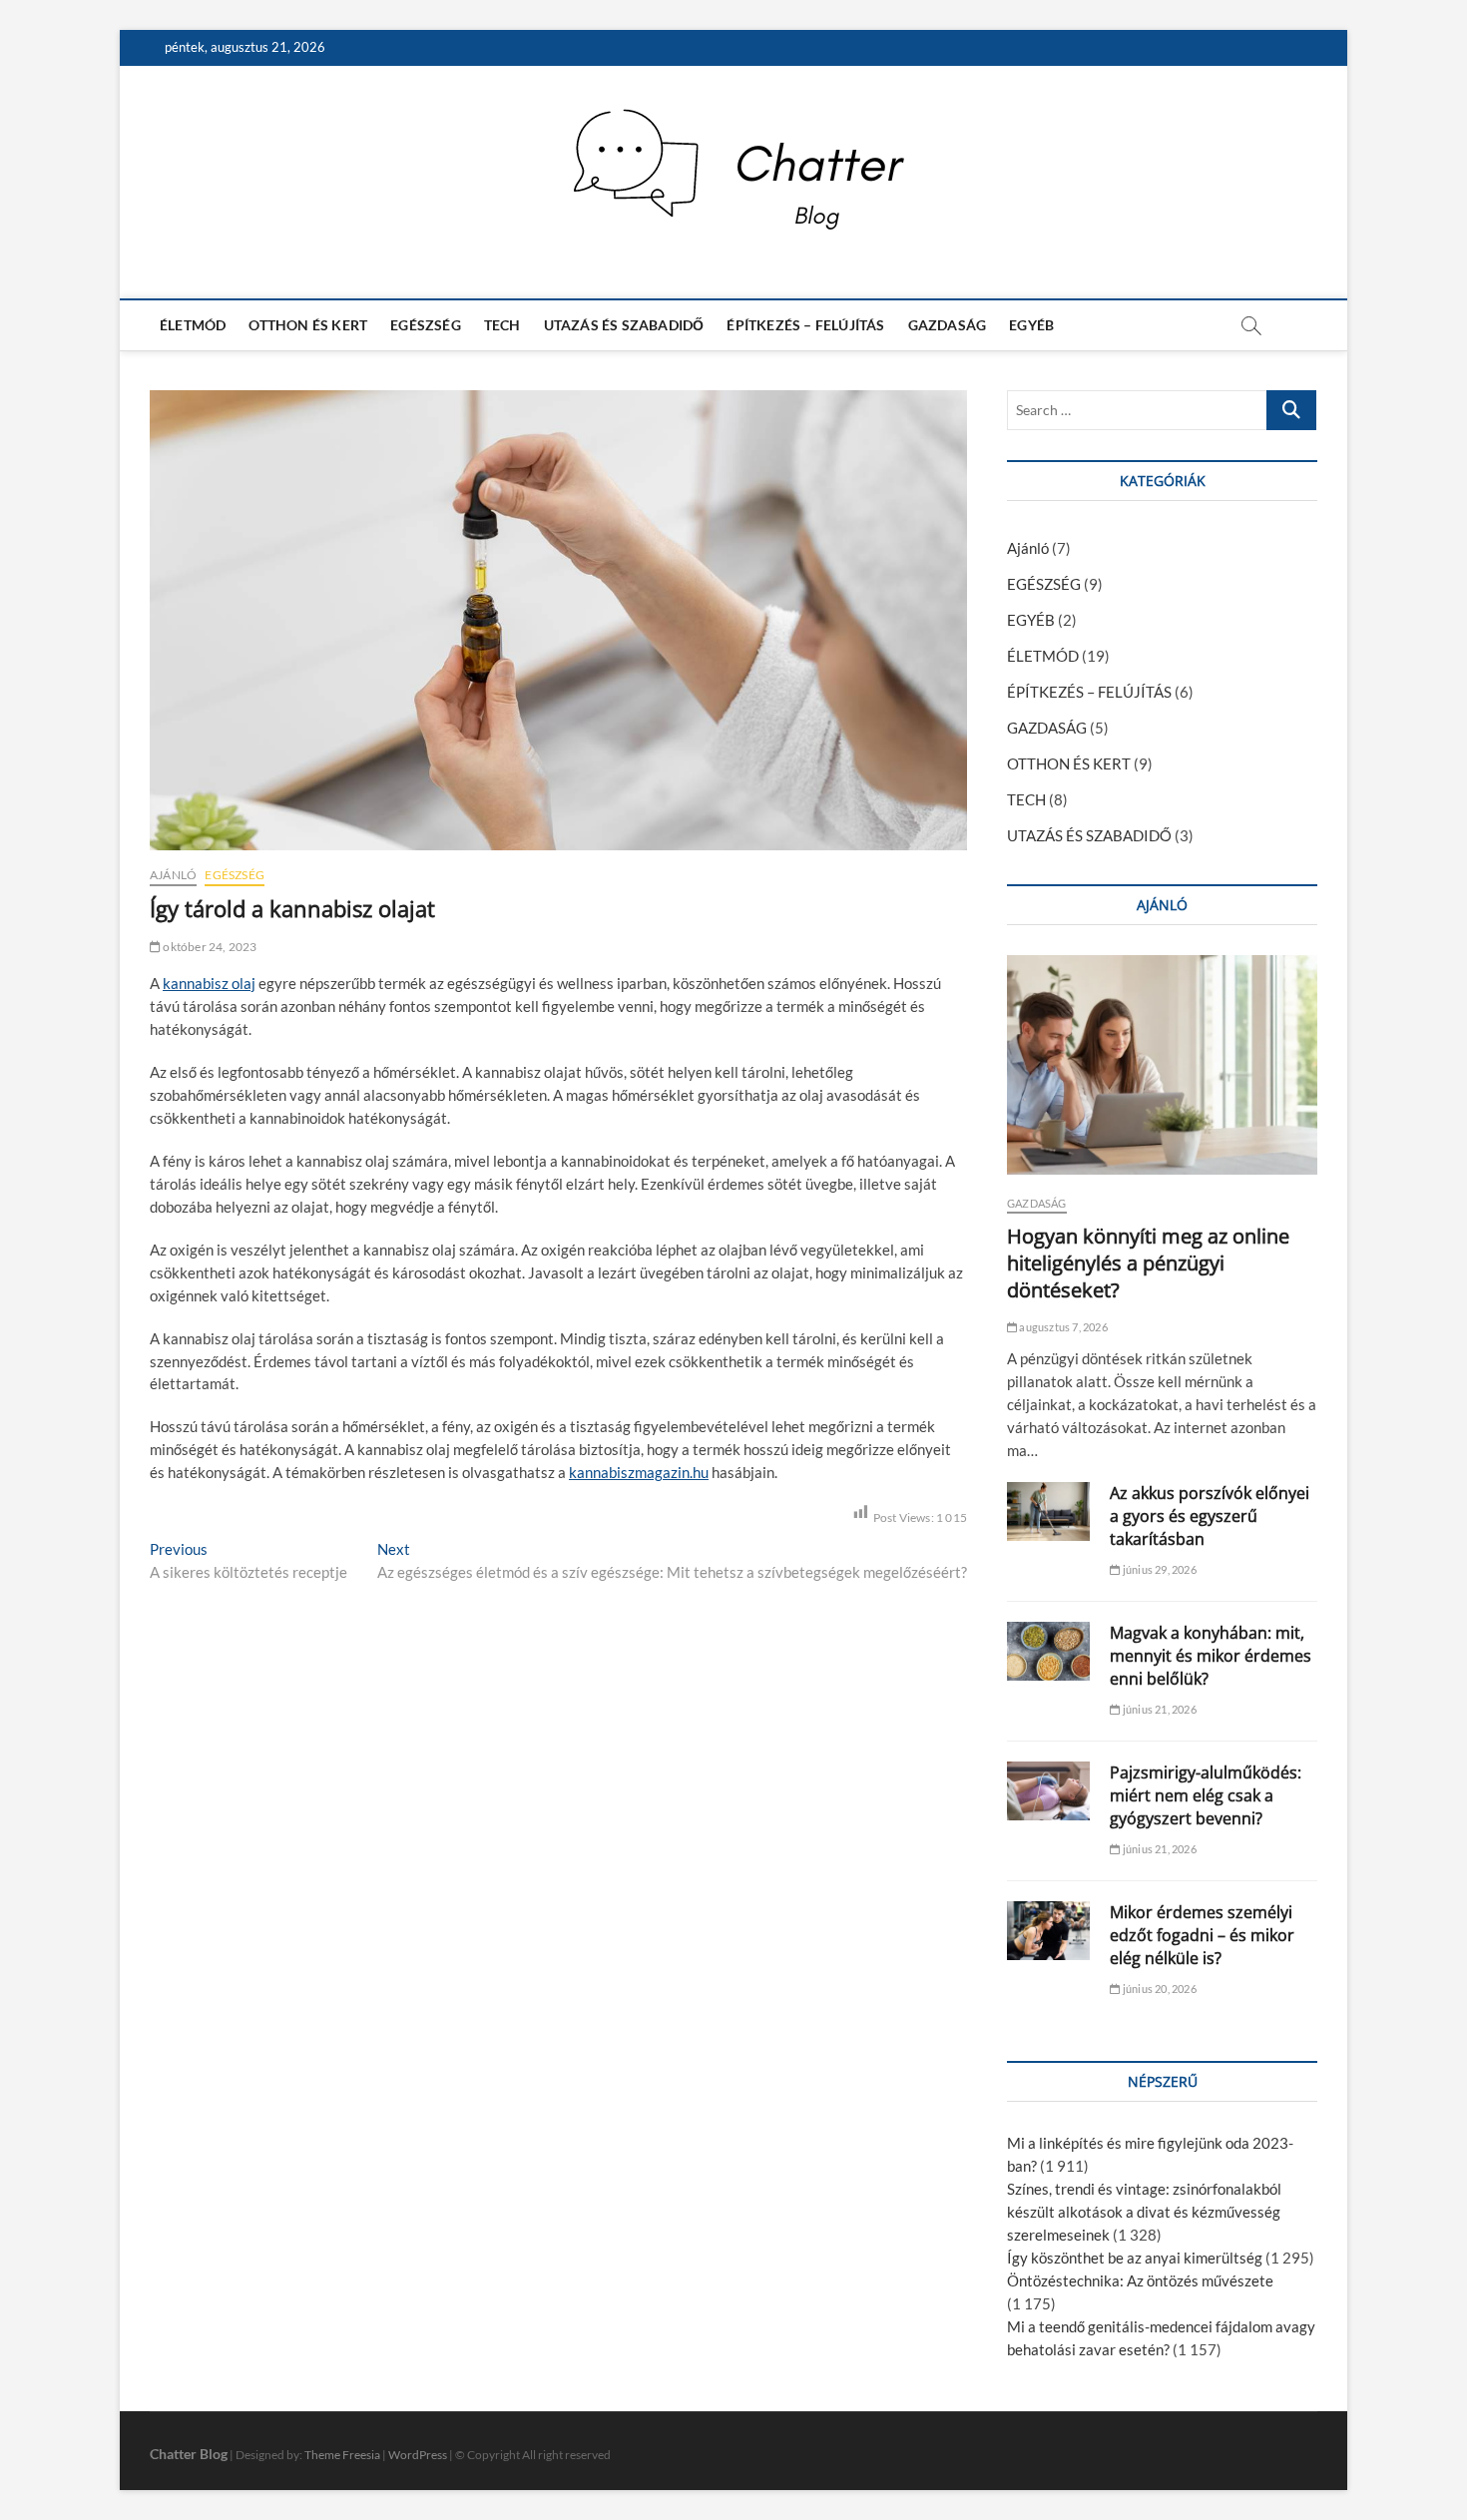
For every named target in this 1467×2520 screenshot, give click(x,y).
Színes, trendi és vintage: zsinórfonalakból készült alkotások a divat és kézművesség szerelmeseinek (1144, 2212)
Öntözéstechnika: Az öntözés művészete (1140, 2280)
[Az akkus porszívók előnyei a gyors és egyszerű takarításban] (1048, 1512)
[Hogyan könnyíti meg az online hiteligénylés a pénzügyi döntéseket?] (1162, 1065)
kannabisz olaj (209, 983)
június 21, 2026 (1158, 1709)
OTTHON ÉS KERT (308, 325)
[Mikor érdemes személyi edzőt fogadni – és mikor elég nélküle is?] (1048, 1931)
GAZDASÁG (948, 325)
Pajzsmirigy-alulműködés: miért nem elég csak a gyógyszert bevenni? (1206, 1795)
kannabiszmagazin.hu (639, 1472)
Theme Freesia (342, 2455)
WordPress (418, 2455)
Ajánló (173, 875)
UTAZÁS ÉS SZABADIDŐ (624, 325)
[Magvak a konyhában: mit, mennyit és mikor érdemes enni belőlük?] (1048, 1651)
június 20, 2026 (1158, 1989)
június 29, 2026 (1158, 1569)
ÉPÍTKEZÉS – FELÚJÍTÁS (805, 325)
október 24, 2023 (209, 947)
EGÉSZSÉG (426, 325)
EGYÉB (1031, 325)
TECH (502, 325)
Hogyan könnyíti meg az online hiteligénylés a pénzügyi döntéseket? (1148, 1263)
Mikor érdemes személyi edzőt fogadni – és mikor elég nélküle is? (1202, 1935)
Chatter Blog (189, 2454)
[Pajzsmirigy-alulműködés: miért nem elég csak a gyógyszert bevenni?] (1048, 1791)
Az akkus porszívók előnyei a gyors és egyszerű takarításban (1210, 1516)
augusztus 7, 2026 (1062, 1327)
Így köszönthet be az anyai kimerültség (1135, 2258)
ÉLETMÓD (193, 325)
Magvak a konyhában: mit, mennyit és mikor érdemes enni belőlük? (1211, 1656)
